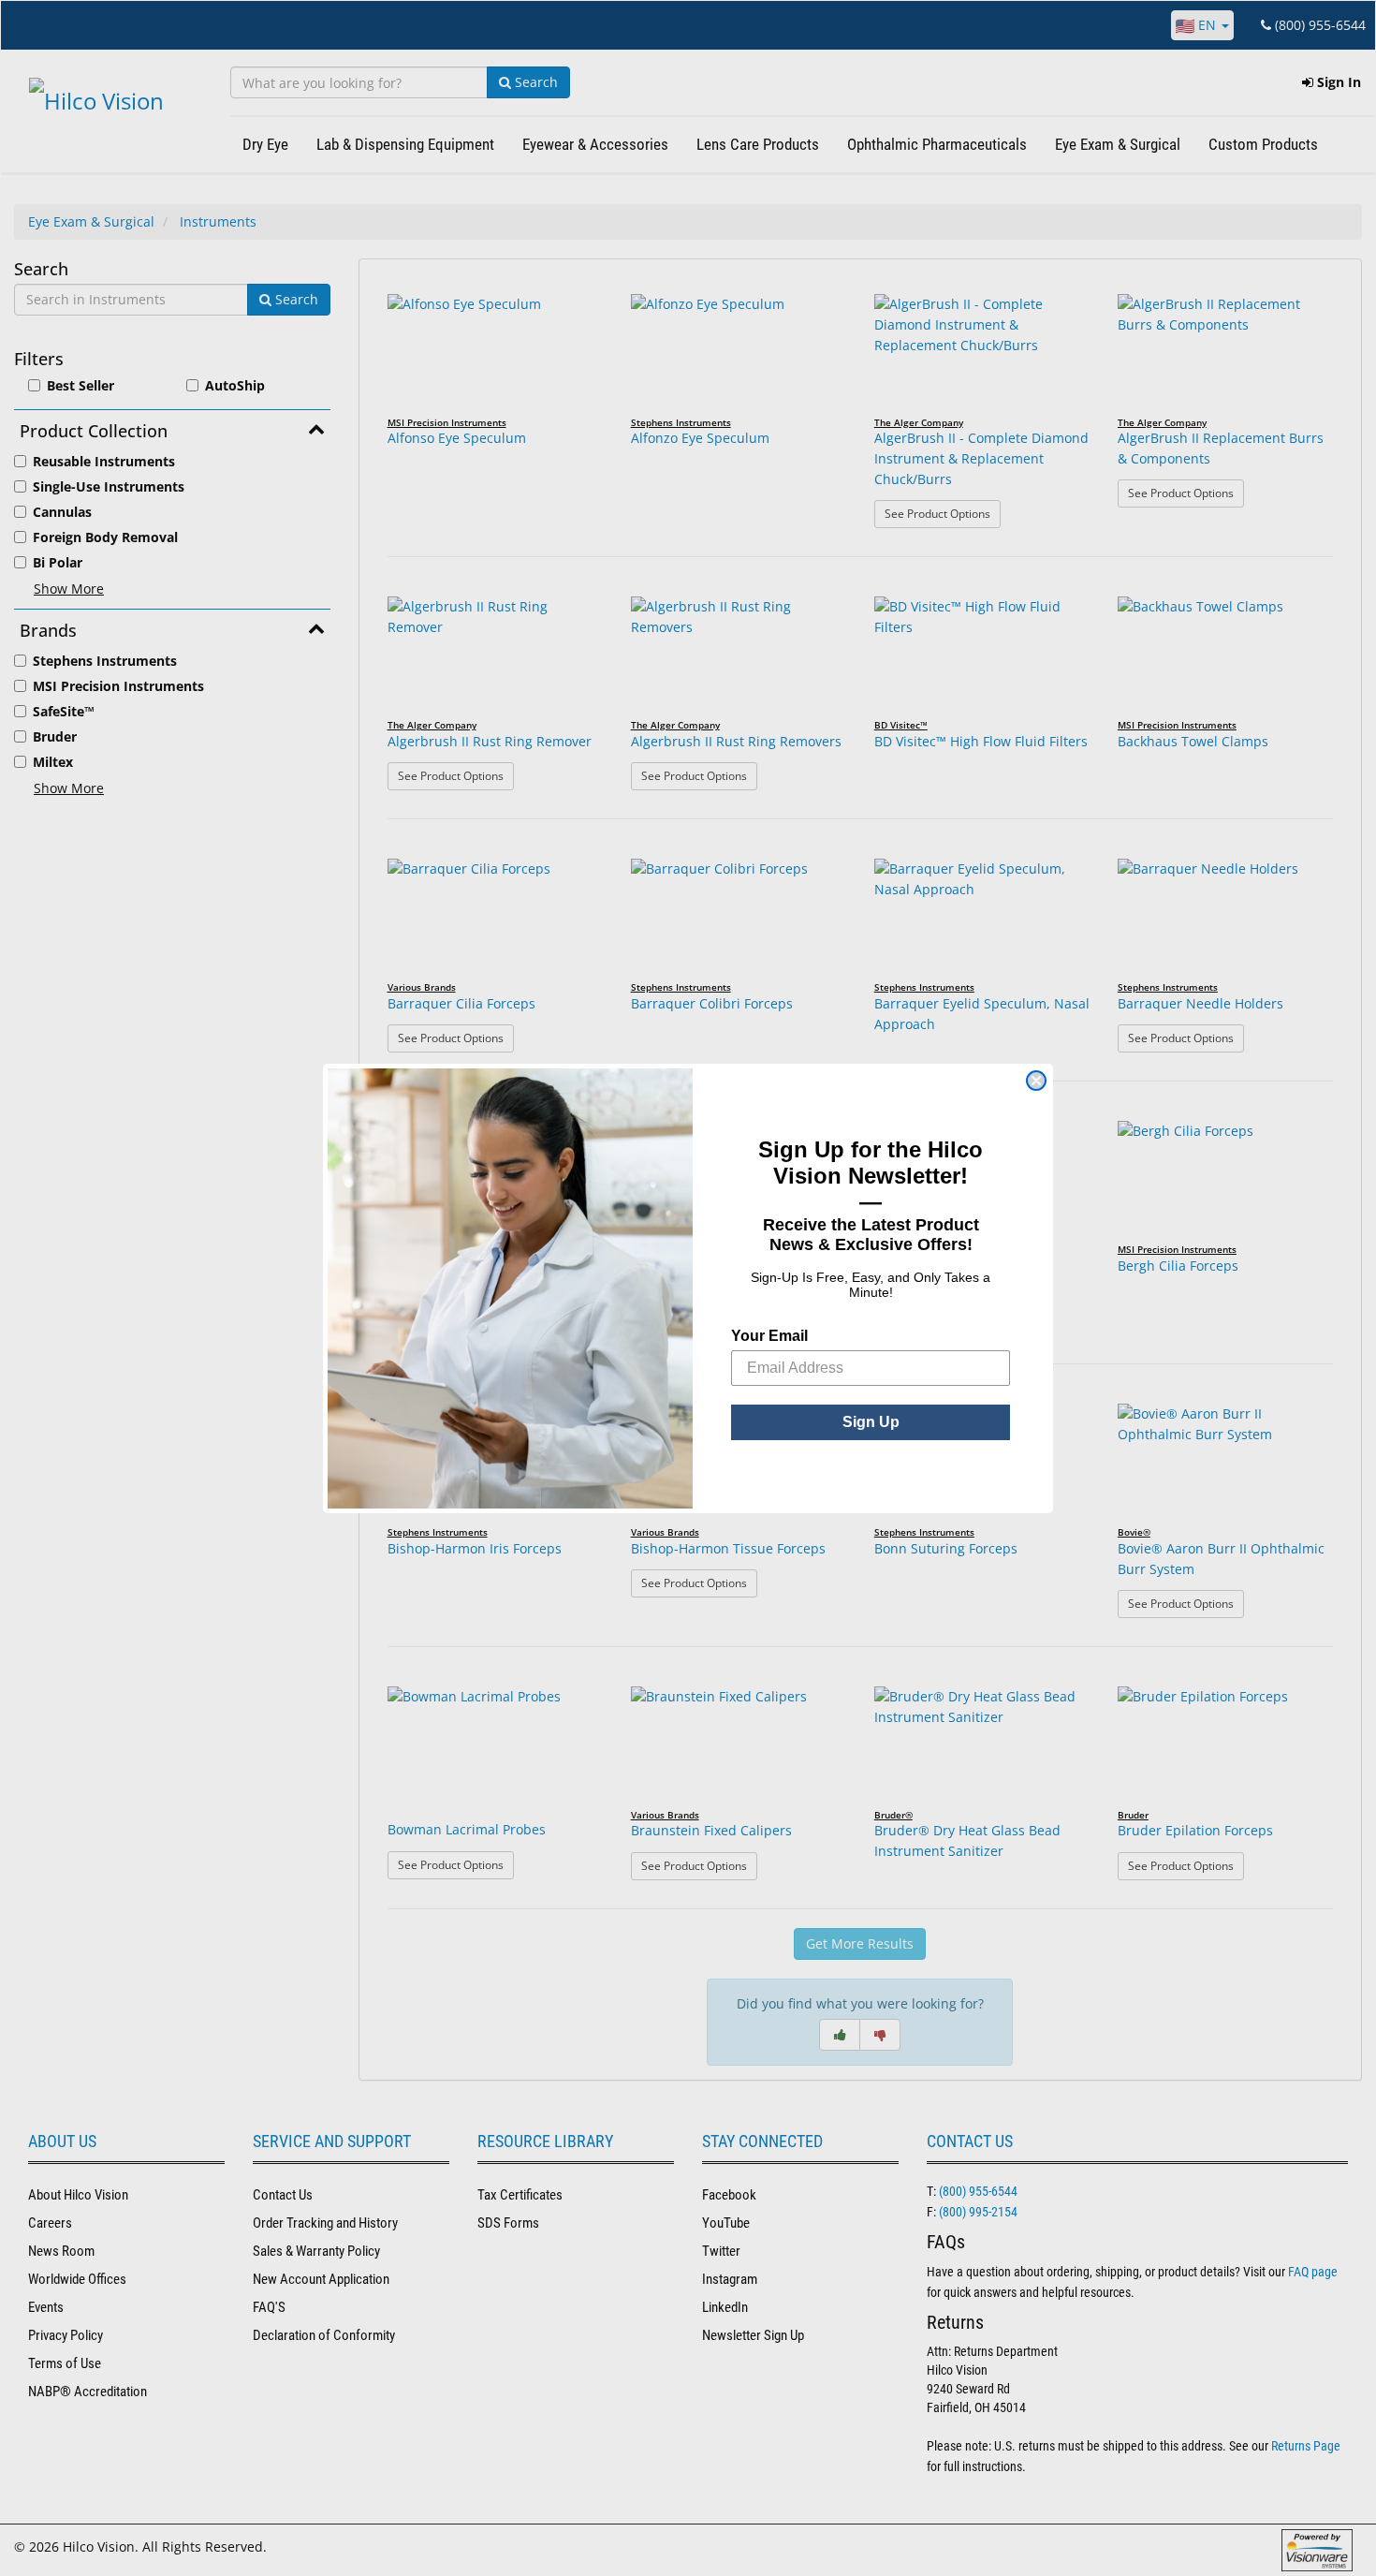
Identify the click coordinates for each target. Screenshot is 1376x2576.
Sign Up (871, 1422)
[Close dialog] (1036, 1081)
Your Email (769, 1336)
